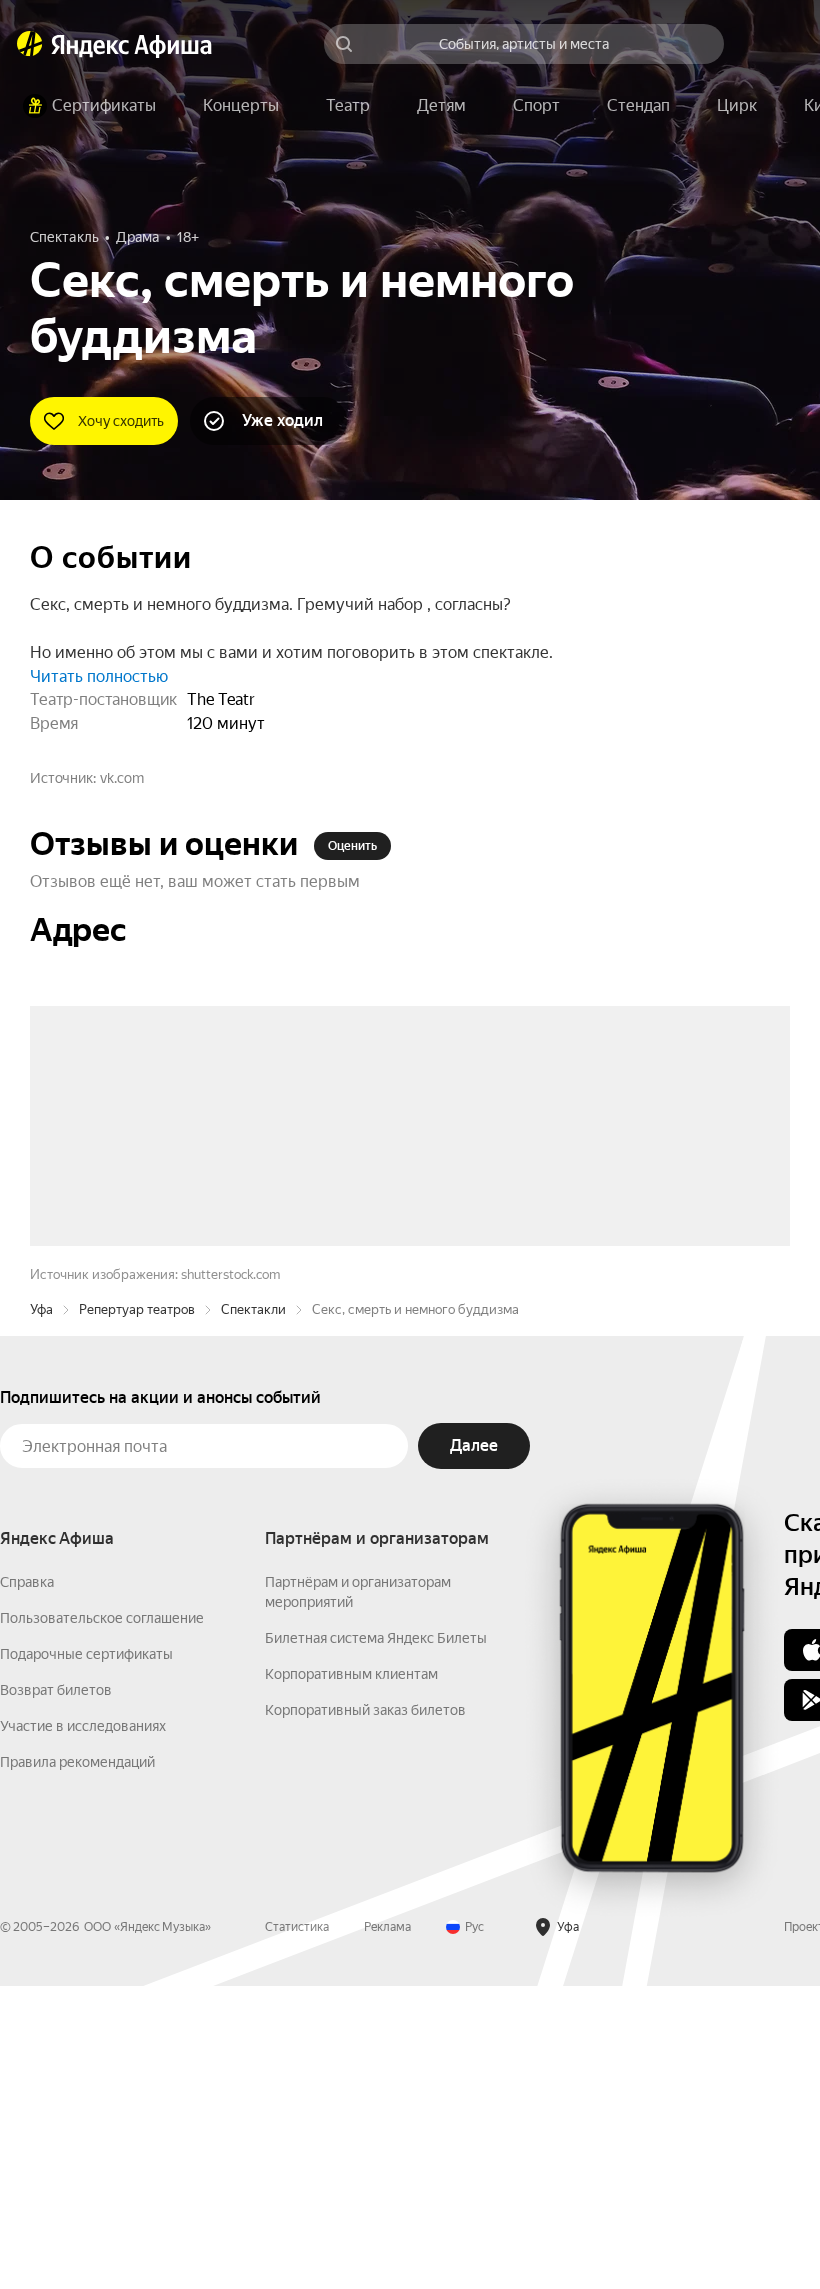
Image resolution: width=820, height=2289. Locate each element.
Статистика (297, 2230)
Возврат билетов (56, 1993)
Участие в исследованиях (83, 2029)
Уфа (41, 1612)
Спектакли (253, 1612)
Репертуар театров (137, 1612)
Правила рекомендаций (77, 2065)
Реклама (387, 2230)
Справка (27, 1885)
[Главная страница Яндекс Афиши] (30, 44)
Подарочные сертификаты (86, 1957)
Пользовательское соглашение (102, 1921)
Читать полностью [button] (99, 676)
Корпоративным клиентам (351, 1977)
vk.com (122, 778)
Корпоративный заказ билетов (365, 2013)
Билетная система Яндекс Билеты (376, 1941)
